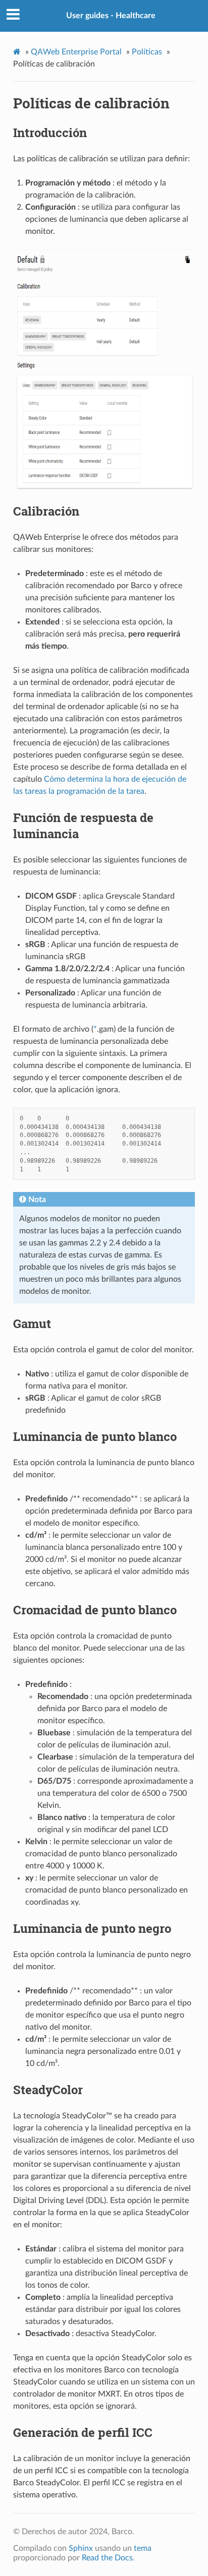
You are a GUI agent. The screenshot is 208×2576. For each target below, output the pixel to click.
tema (143, 2548)
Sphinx (81, 2548)
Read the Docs (107, 2558)
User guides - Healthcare (111, 16)
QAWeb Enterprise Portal (76, 52)
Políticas (147, 52)
